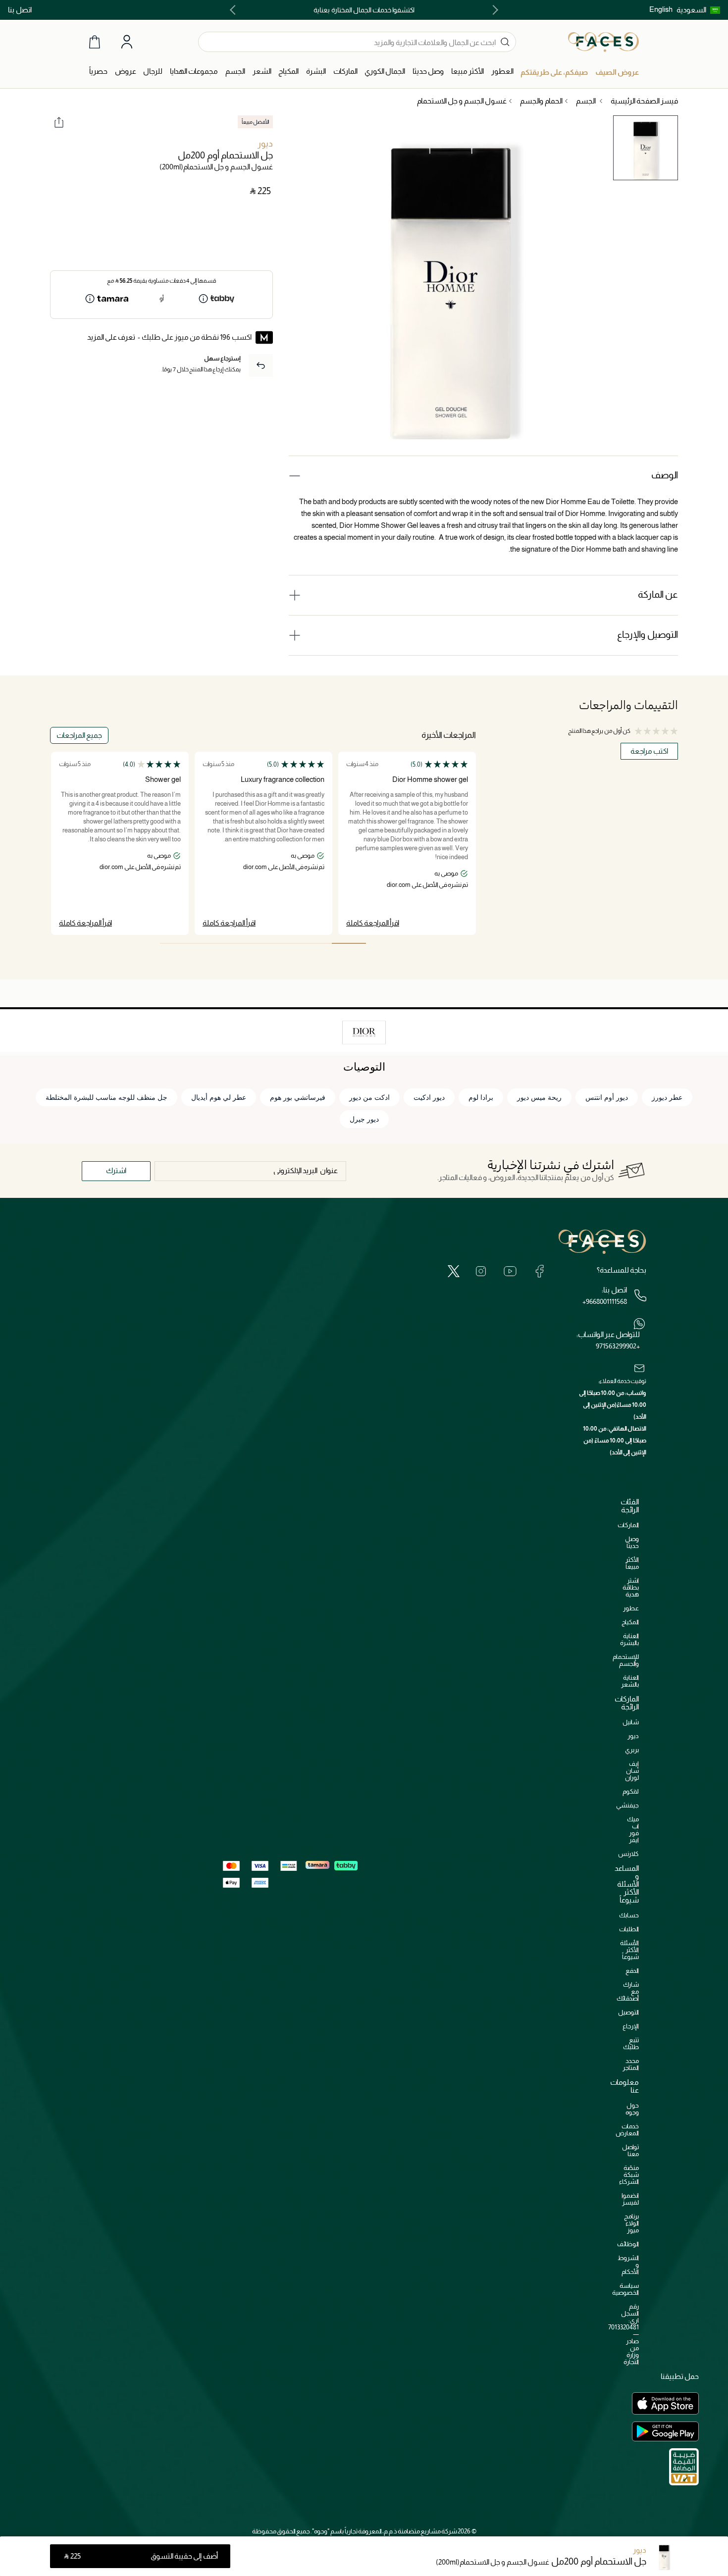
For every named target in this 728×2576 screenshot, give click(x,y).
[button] (698, 10)
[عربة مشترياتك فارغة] (95, 42)
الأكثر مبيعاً (632, 1563)
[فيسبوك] (539, 1271)
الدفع (632, 1971)
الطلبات (629, 1929)
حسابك (629, 1915)
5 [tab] (211, 943)
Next (235, 10)
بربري (632, 1750)
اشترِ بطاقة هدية (631, 1587)
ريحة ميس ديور (539, 1097)
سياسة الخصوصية (625, 2289)
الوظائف (628, 2244)
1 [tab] (349, 943)
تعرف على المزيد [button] (111, 337)
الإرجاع (631, 2026)
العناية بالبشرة (629, 1639)
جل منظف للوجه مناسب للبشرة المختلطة (106, 1097)
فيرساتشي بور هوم (298, 1097)
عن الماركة (658, 594)
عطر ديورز (667, 1097)
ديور (265, 144)
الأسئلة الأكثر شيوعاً (629, 1950)
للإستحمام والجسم (626, 1660)
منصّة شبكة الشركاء (629, 2175)
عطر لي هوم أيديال (219, 1097)
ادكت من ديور (369, 1097)
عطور (631, 1608)
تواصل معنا (630, 2150)
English (661, 9)
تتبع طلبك (631, 2043)
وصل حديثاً (632, 1542)
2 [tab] (314, 943)
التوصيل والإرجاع (648, 635)
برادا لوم (481, 1097)
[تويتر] (454, 1271)
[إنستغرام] (481, 1271)
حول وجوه (632, 2109)
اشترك (116, 1170)
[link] (345, 72)
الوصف (665, 475)
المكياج (630, 1622)
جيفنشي (627, 1805)
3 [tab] (280, 943)
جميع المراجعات (79, 735)
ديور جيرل (364, 1119)
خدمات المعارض (627, 2130)
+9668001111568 (605, 1301)
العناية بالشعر (630, 1681)
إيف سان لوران (632, 1771)
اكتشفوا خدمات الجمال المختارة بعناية (364, 10)
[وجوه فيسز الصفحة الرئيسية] (603, 42)
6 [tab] (177, 943)
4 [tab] (246, 943)
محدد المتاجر (631, 2064)
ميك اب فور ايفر (633, 1829)
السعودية (691, 10)
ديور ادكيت (429, 1097)
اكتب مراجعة (649, 751)
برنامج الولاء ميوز (631, 2223)
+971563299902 (618, 1346)
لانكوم (631, 1791)
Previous (493, 10)
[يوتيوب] (510, 1271)
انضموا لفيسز (630, 2199)
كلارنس (628, 1854)
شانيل (631, 1722)
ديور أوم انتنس (607, 1097)
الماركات (628, 1525)
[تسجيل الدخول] (127, 42)
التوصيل (628, 2012)
